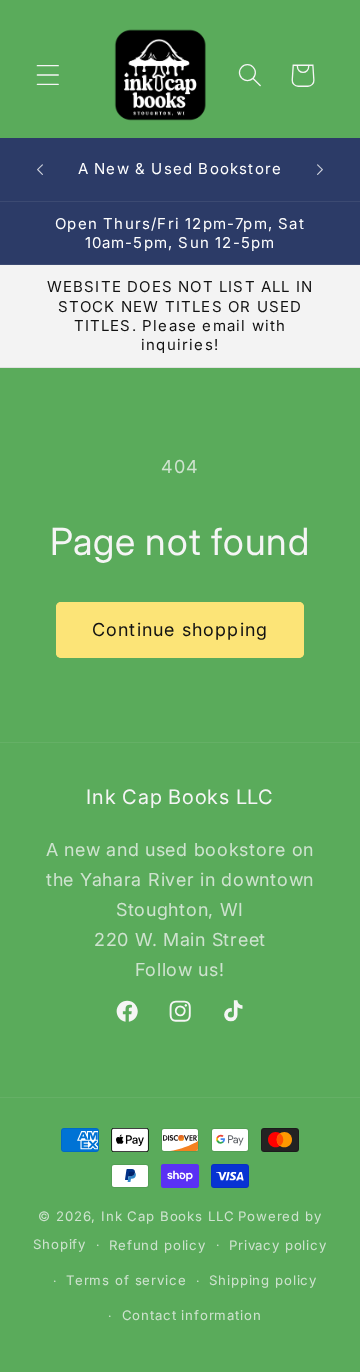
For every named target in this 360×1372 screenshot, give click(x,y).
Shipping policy (263, 1280)
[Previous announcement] (40, 169)
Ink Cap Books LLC (167, 1216)
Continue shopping (180, 629)
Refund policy (157, 1245)
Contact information (192, 1315)
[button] (48, 75)
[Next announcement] (320, 169)
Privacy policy (278, 1245)
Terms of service (126, 1280)
